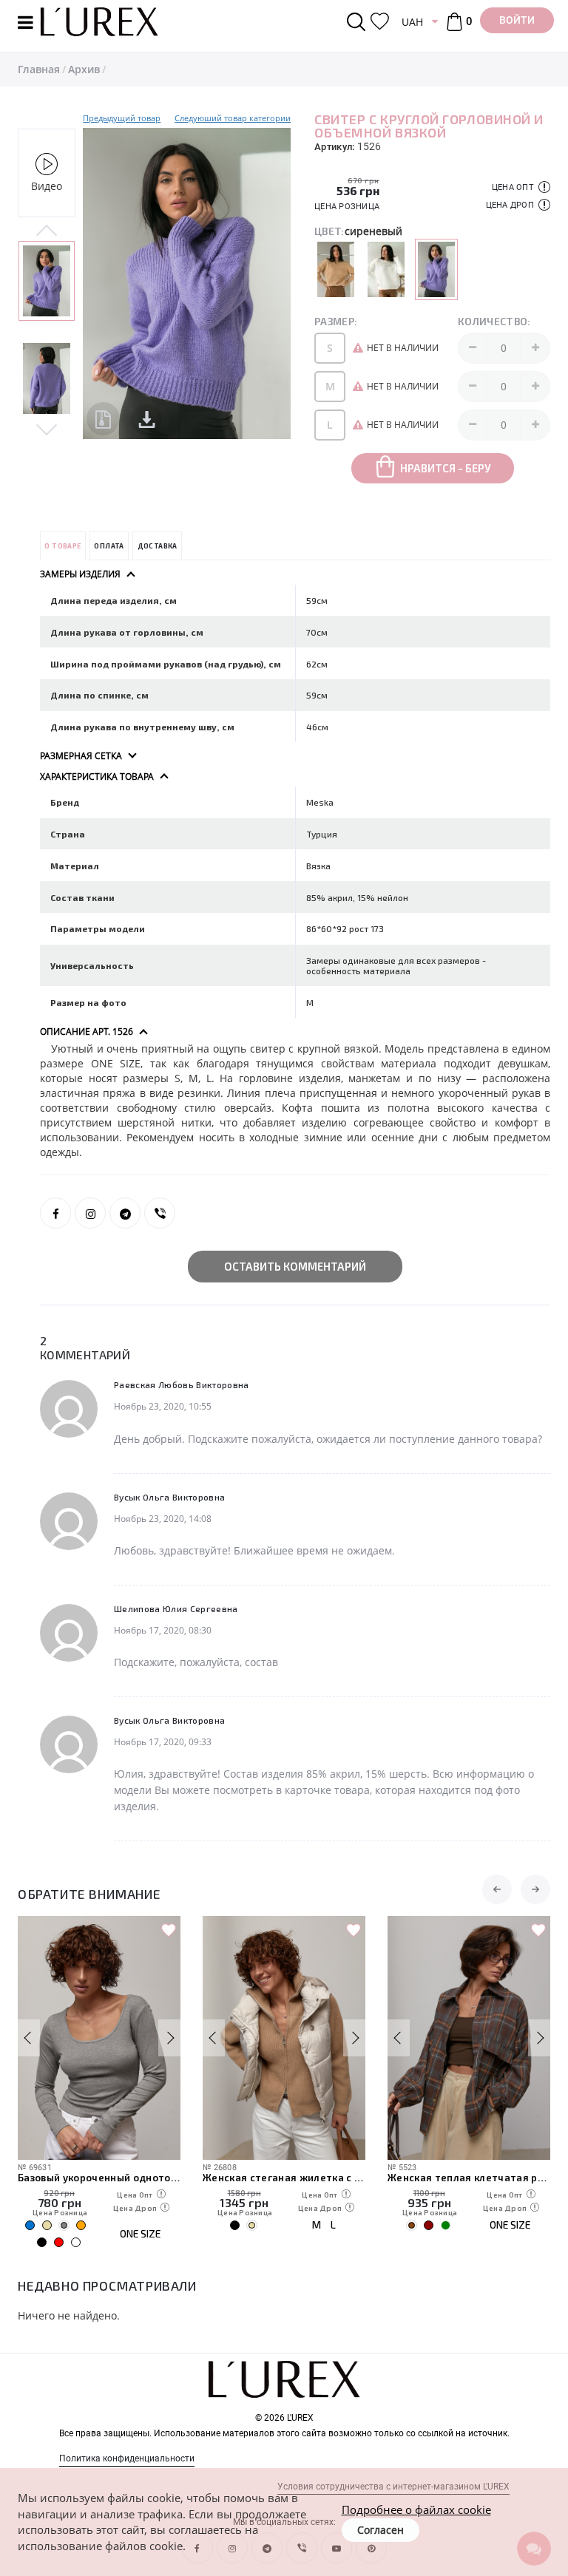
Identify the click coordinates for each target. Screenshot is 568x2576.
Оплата (109, 546)
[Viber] (160, 1213)
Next (47, 429)
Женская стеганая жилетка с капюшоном (284, 2178)
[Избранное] (380, 22)
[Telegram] (125, 1213)
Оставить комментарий (295, 1266)
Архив (84, 69)
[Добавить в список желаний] (169, 1931)
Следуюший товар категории (233, 118)
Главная (39, 69)
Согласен (381, 2530)
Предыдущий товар (122, 118)
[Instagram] (90, 1213)
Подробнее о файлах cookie (416, 2509)
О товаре (62, 546)
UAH (412, 22)
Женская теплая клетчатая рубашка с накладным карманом (469, 2178)
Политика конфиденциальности (127, 2458)
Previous (47, 231)
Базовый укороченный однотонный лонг (99, 2178)
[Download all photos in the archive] (103, 419)
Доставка (158, 546)
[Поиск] (359, 22)
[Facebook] (55, 1213)
